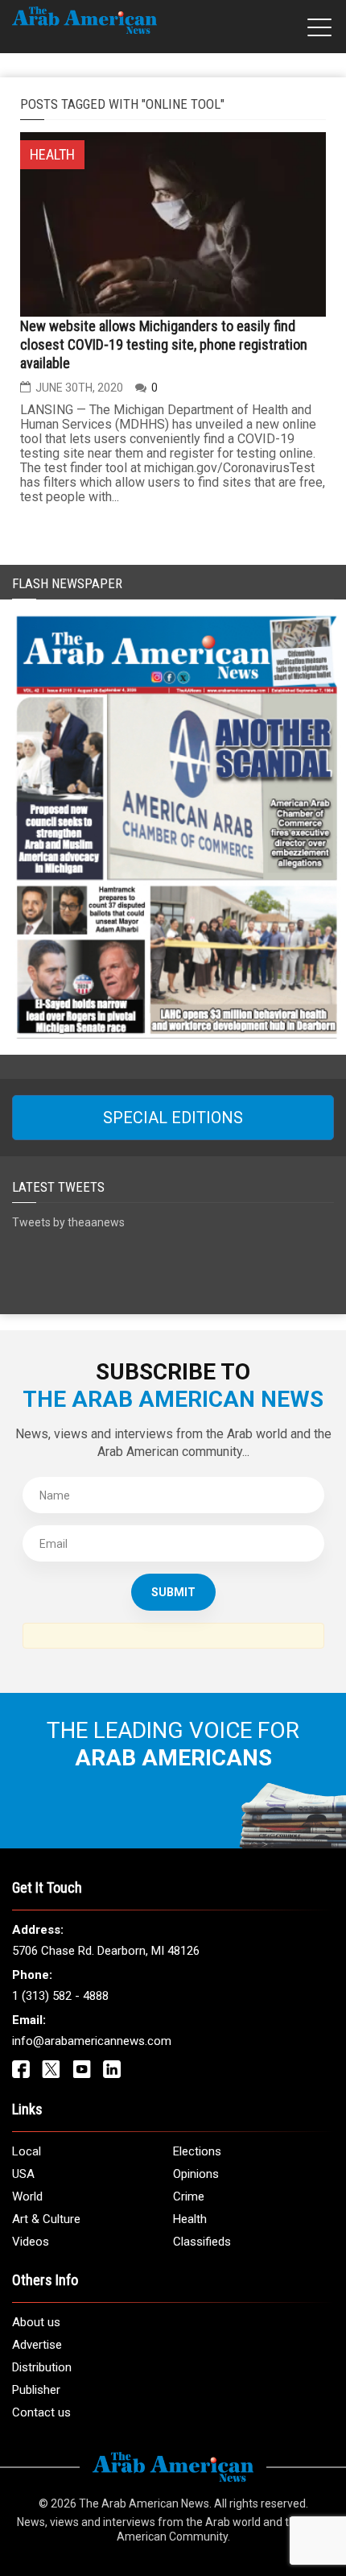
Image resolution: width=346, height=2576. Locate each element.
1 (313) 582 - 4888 (60, 1996)
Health (190, 2219)
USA (23, 2174)
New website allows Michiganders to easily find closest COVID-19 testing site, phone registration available (164, 344)
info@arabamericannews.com (92, 2041)
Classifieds (202, 2242)
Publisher (36, 2390)
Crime (189, 2196)
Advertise (37, 2345)
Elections (197, 2151)
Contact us (41, 2412)
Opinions (196, 2174)
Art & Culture (46, 2219)
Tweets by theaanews (68, 1222)
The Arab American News (144, 2503)
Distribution (42, 2367)
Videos (31, 2242)
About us (36, 2322)
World (27, 2196)
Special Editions (173, 1118)
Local (27, 2151)
